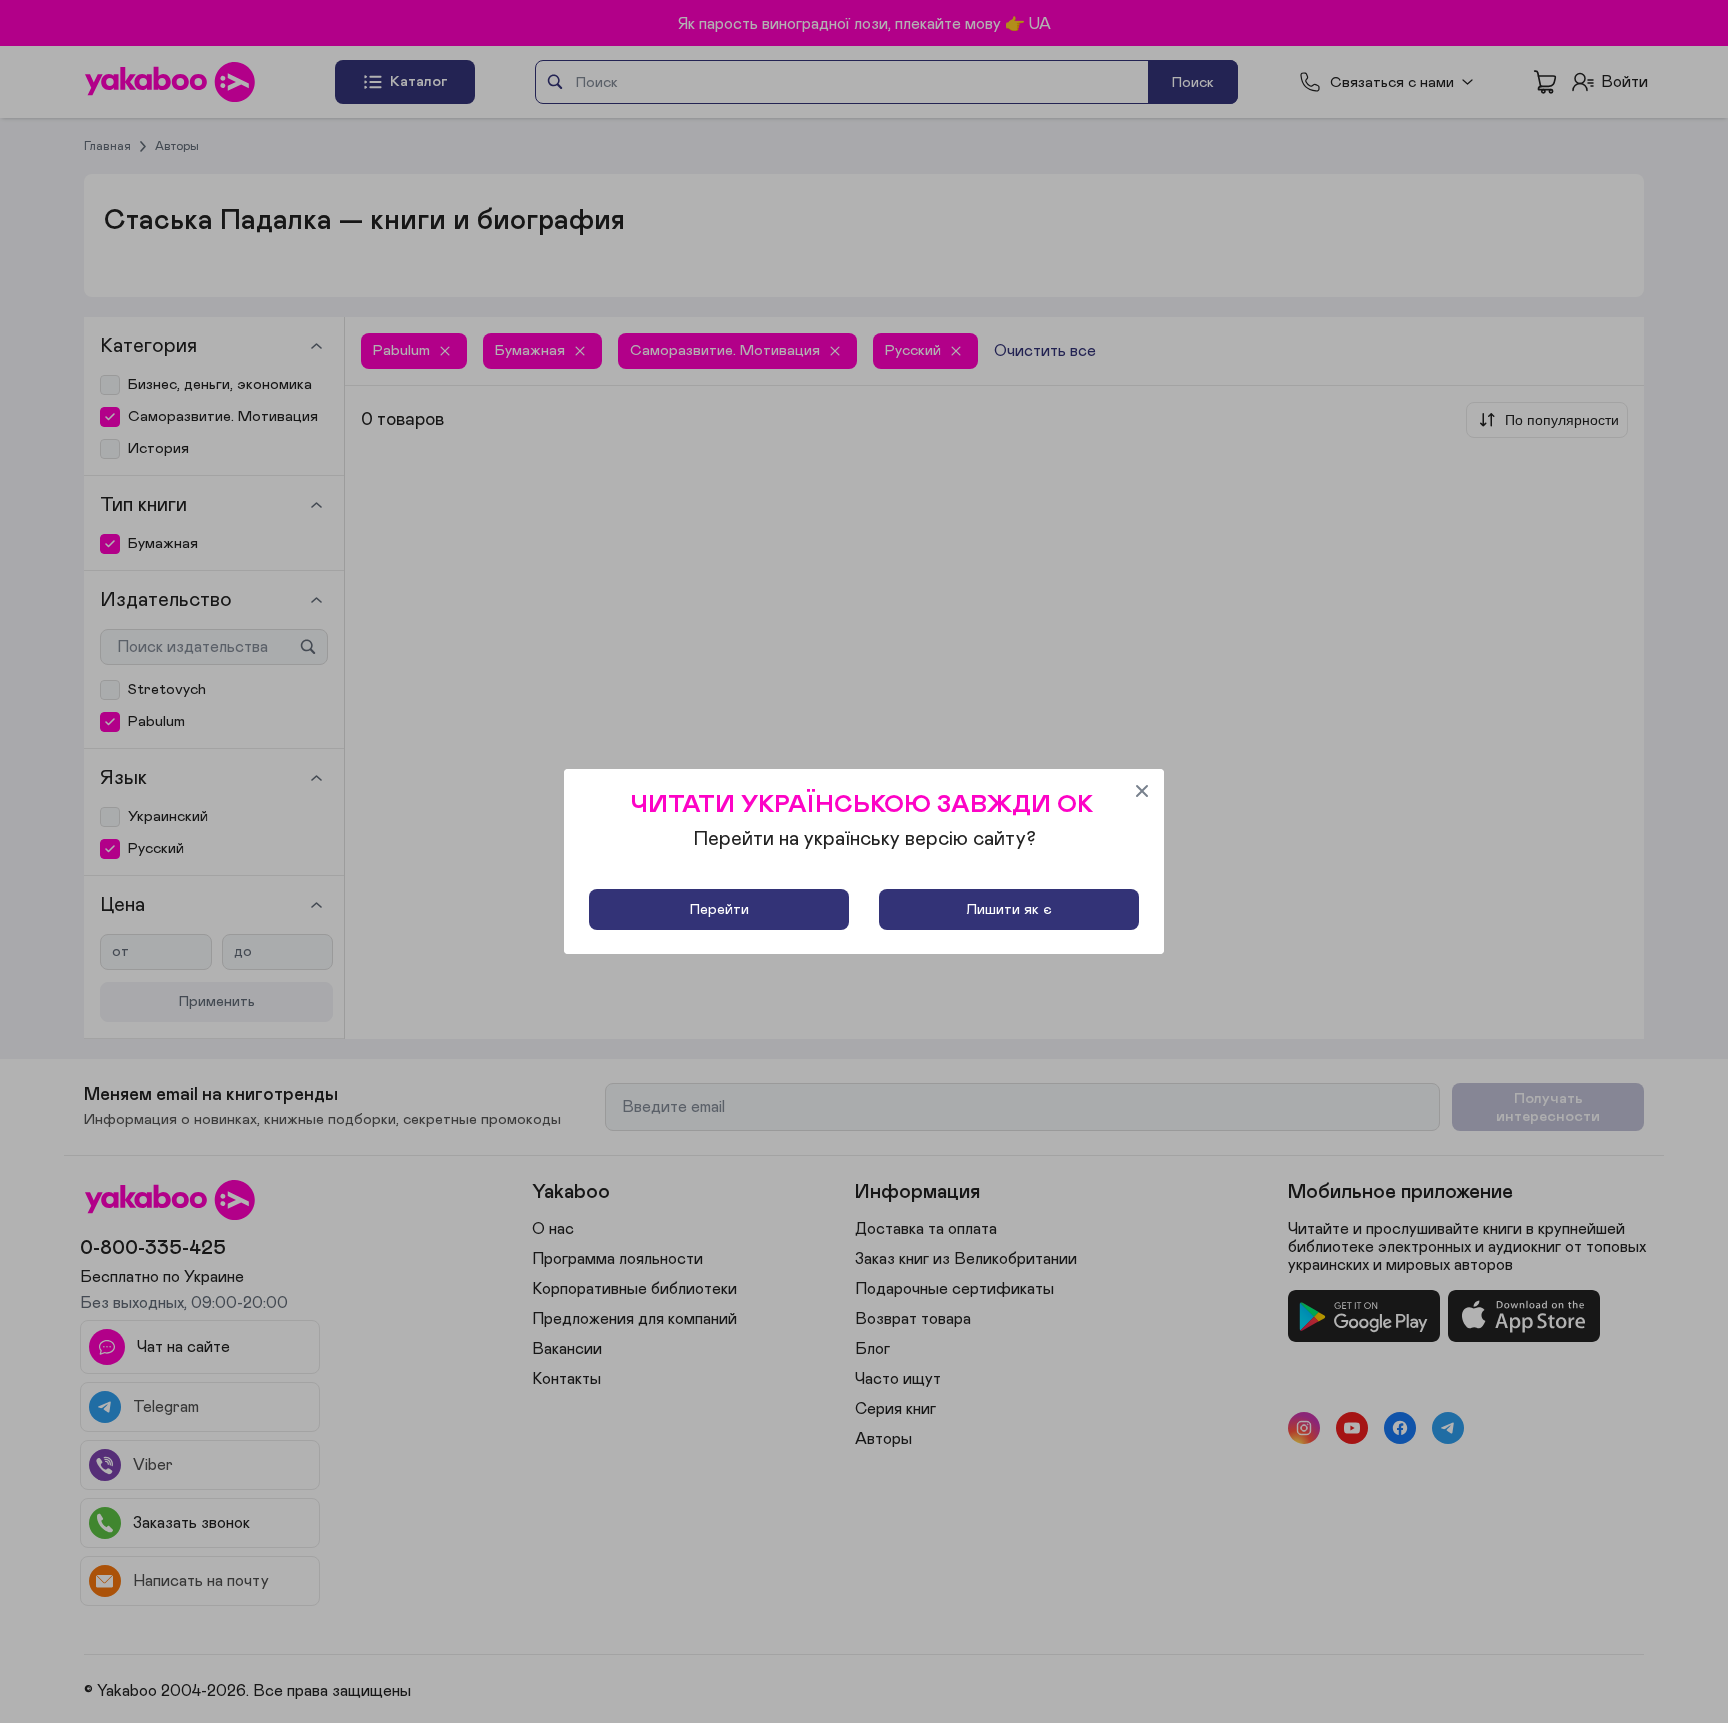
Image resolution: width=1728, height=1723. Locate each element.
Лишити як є (1009, 909)
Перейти (719, 909)
